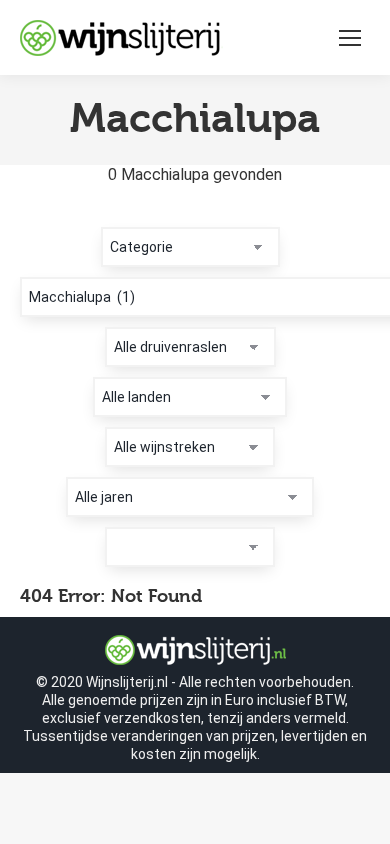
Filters (44, 215)
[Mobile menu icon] (350, 38)
